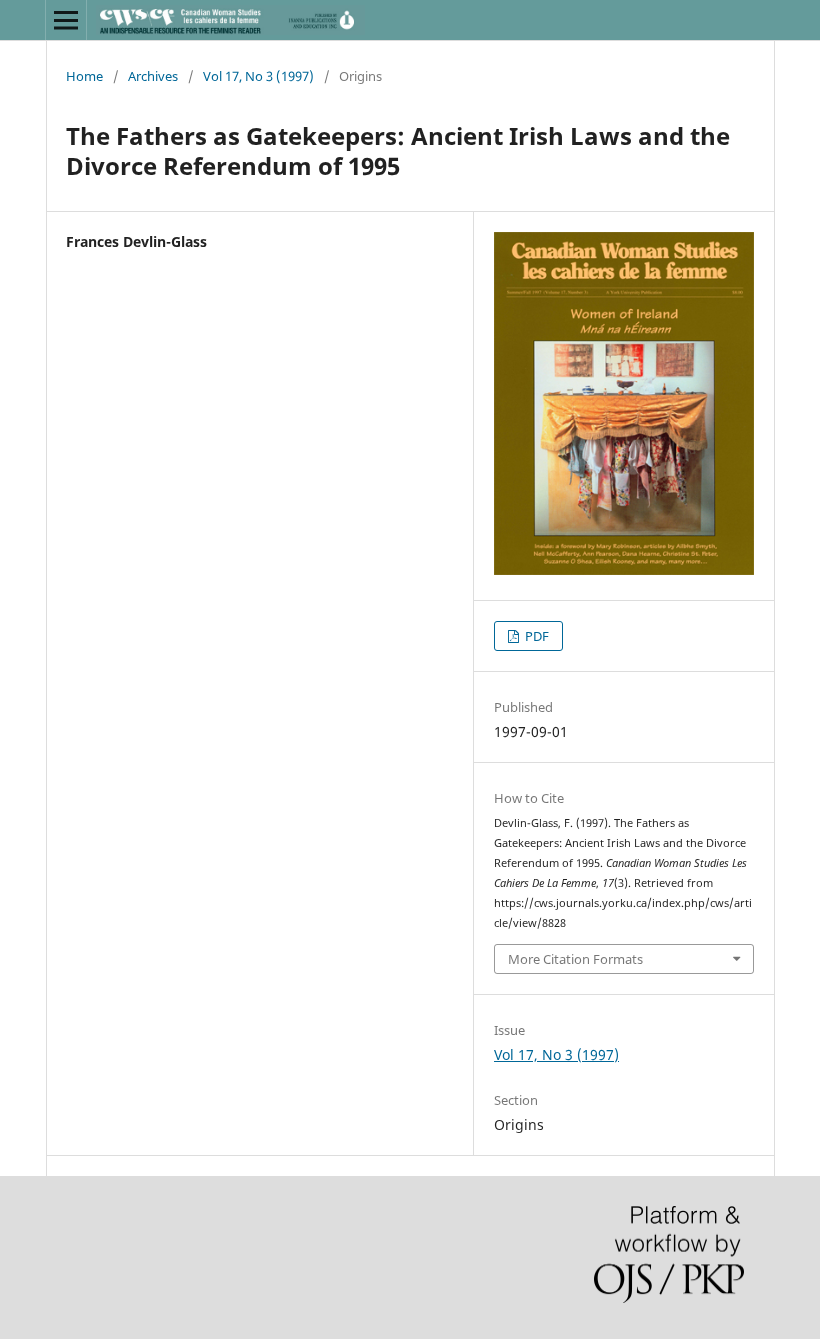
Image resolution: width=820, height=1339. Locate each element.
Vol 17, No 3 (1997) (258, 76)
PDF (535, 636)
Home (84, 76)
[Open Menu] (66, 20)
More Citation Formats (575, 959)
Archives (153, 76)
